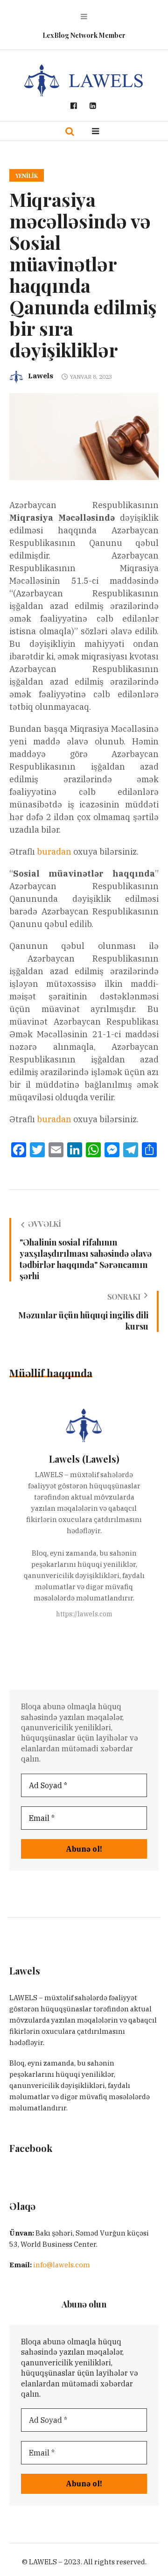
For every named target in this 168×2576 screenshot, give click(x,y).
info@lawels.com (62, 2265)
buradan (54, 852)
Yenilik (27, 176)
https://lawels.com (84, 1614)
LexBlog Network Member (84, 35)
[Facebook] (74, 106)
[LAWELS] (84, 80)
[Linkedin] (93, 106)
